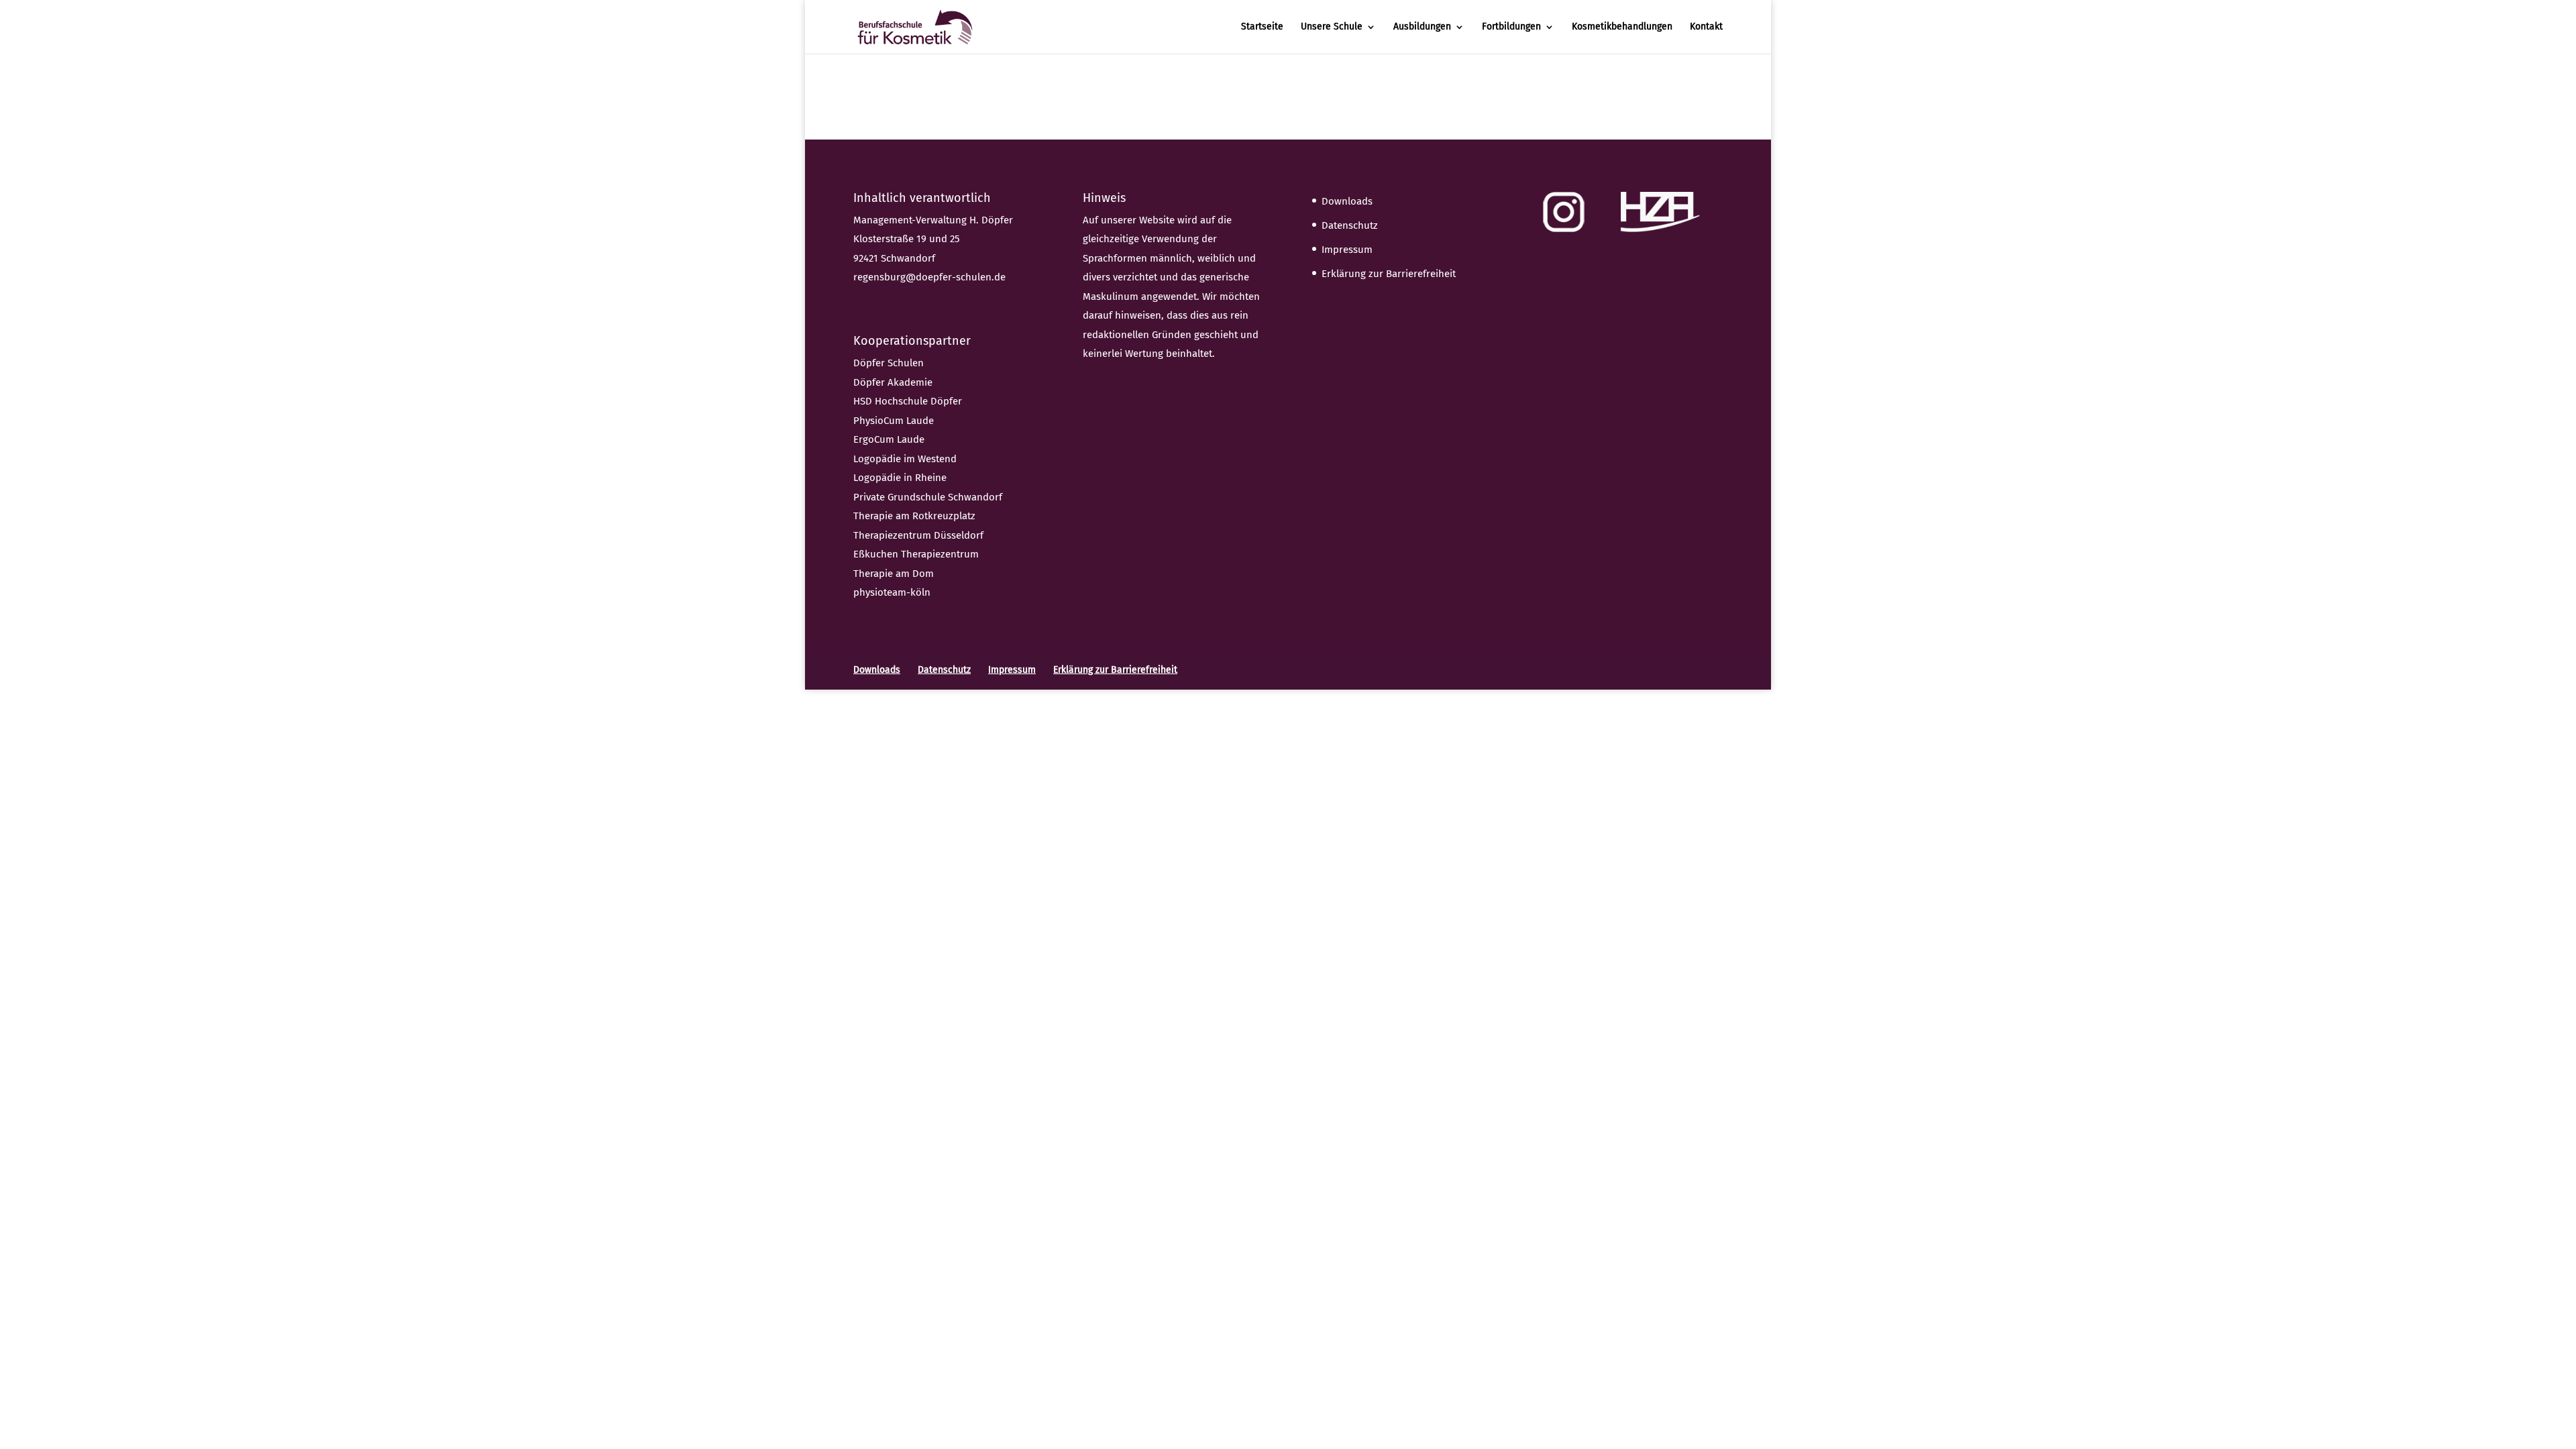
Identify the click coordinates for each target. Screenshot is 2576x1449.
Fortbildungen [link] (1511, 27)
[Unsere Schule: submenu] (1382, 36)
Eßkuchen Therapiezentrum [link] (916, 554)
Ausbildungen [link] (1422, 27)
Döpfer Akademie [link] (893, 382)
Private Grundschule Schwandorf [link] (928, 497)
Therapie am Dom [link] (894, 574)
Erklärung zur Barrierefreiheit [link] (1389, 274)
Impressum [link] (1347, 250)
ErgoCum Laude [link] (889, 439)
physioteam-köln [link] (892, 592)
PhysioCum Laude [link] (894, 421)
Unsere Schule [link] (1332, 27)
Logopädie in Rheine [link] (900, 478)
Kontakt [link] (1706, 27)
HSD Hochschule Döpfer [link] (908, 401)
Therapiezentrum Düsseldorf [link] (918, 535)
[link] (915, 26)
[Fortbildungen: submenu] (1560, 36)
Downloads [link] (1347, 201)
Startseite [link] (1262, 27)
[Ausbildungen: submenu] (1470, 36)
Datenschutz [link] (1350, 225)
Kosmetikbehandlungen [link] (1622, 27)
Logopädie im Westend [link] (905, 459)
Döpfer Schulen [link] (889, 363)
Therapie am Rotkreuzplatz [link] (914, 516)
